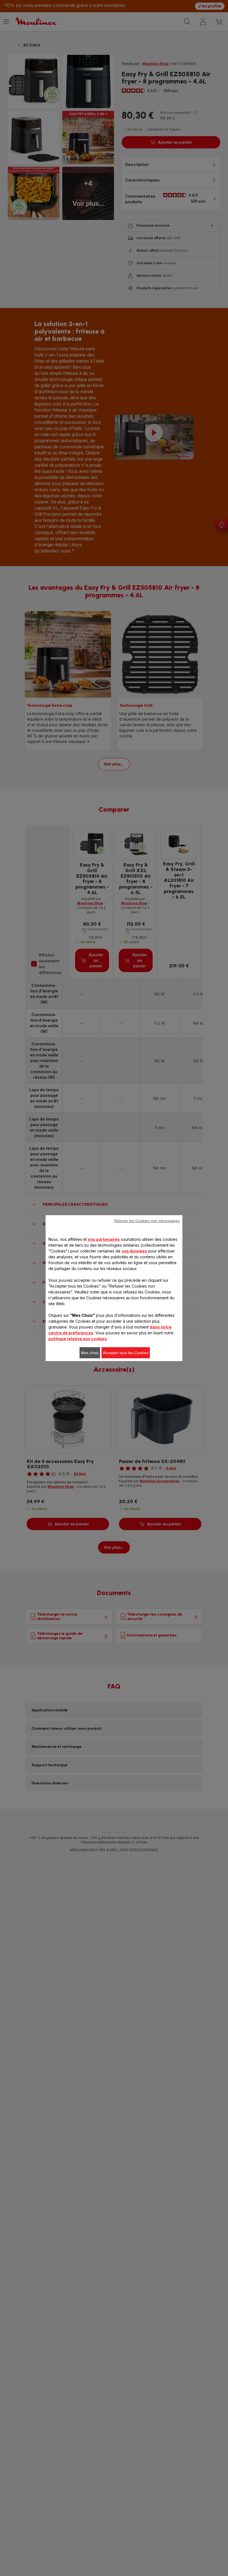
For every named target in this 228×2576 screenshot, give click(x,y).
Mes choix (90, 1353)
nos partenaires (104, 1239)
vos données (134, 1251)
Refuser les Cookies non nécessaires (147, 1221)
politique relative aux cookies (78, 1339)
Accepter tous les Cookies (126, 1353)
